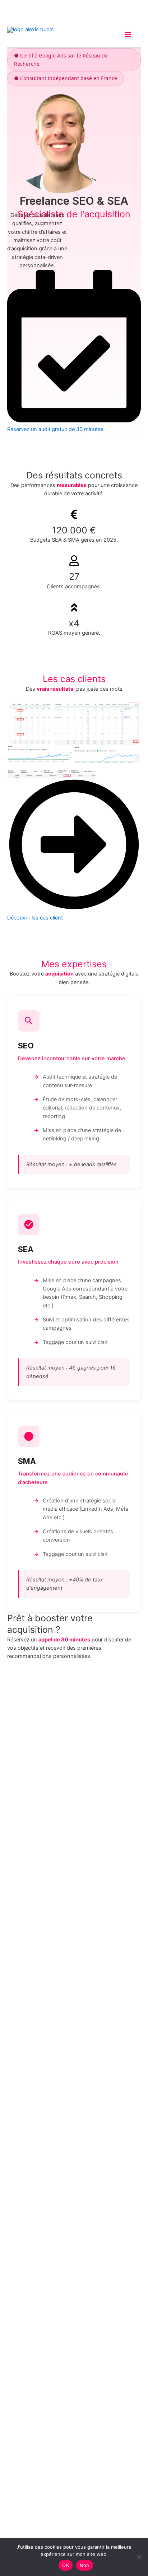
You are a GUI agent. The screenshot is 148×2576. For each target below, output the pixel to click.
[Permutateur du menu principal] (128, 34)
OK (66, 2565)
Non (85, 2565)
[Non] (139, 2557)
